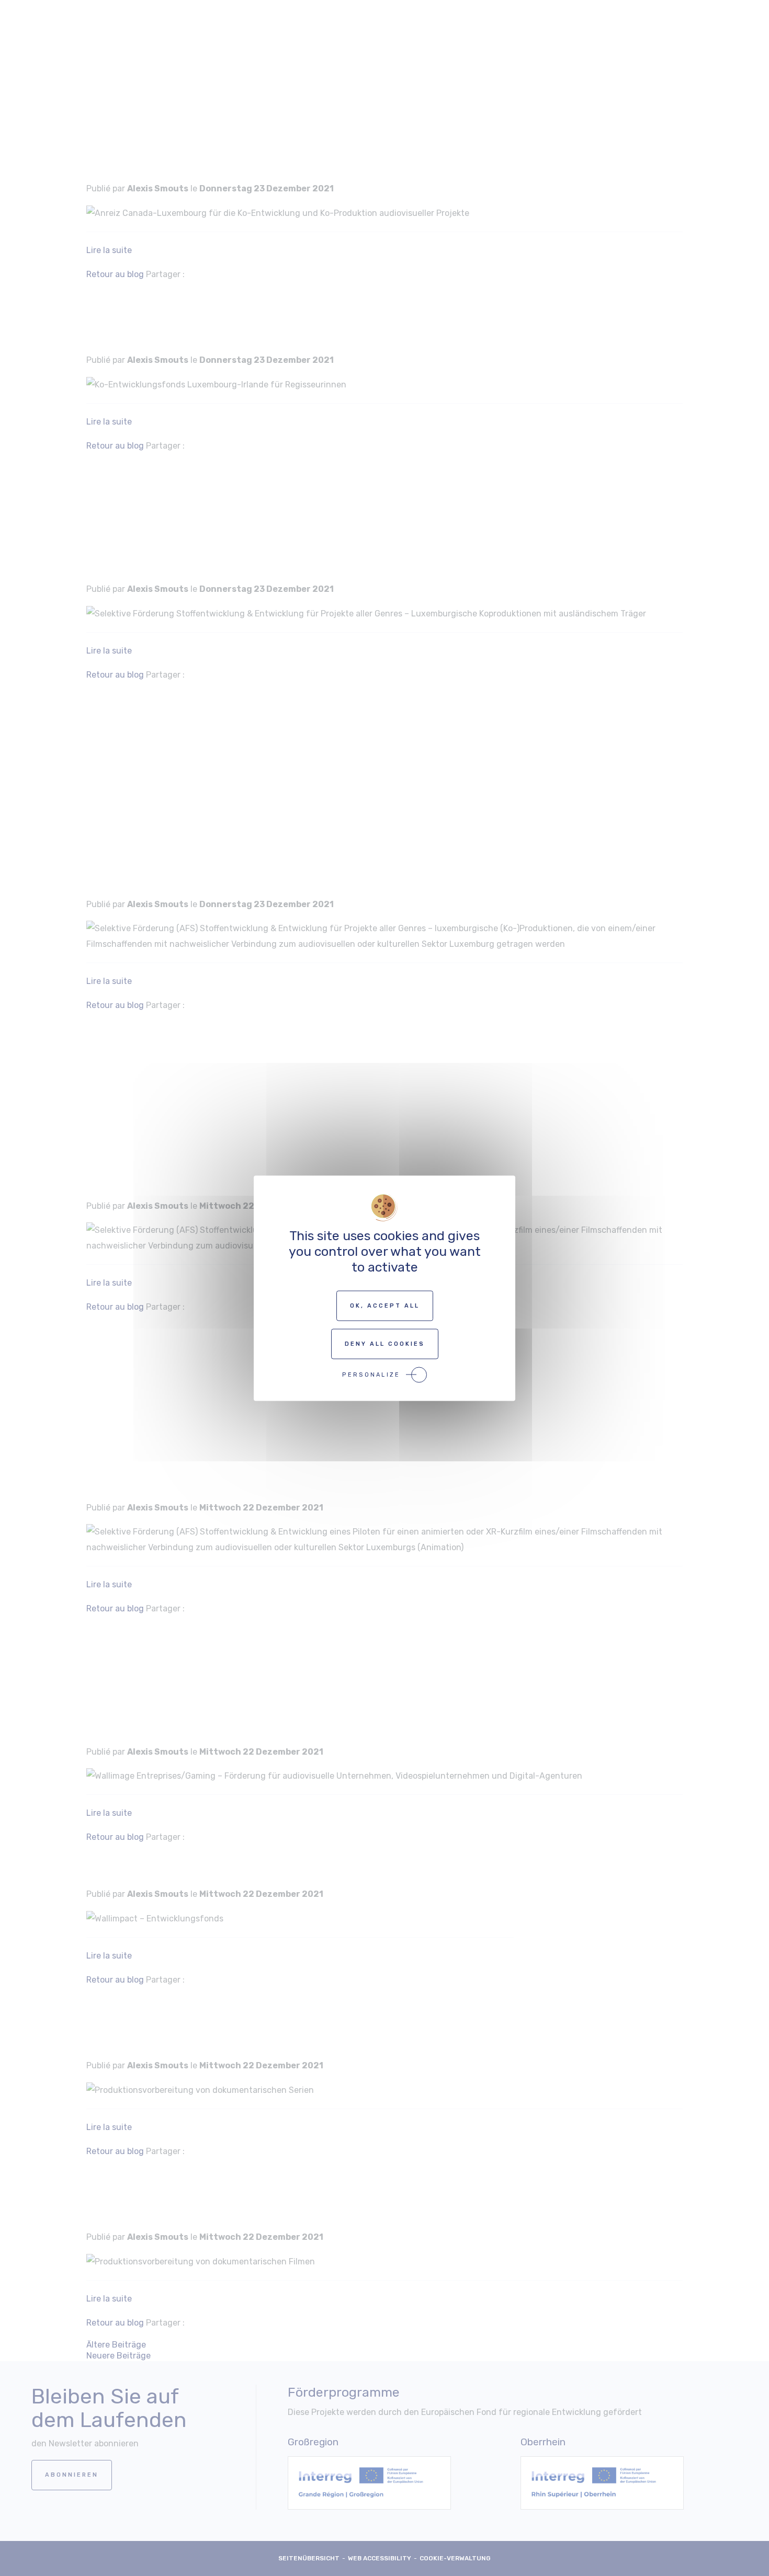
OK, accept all (385, 1305)
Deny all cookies (385, 1343)
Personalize (371, 1374)
